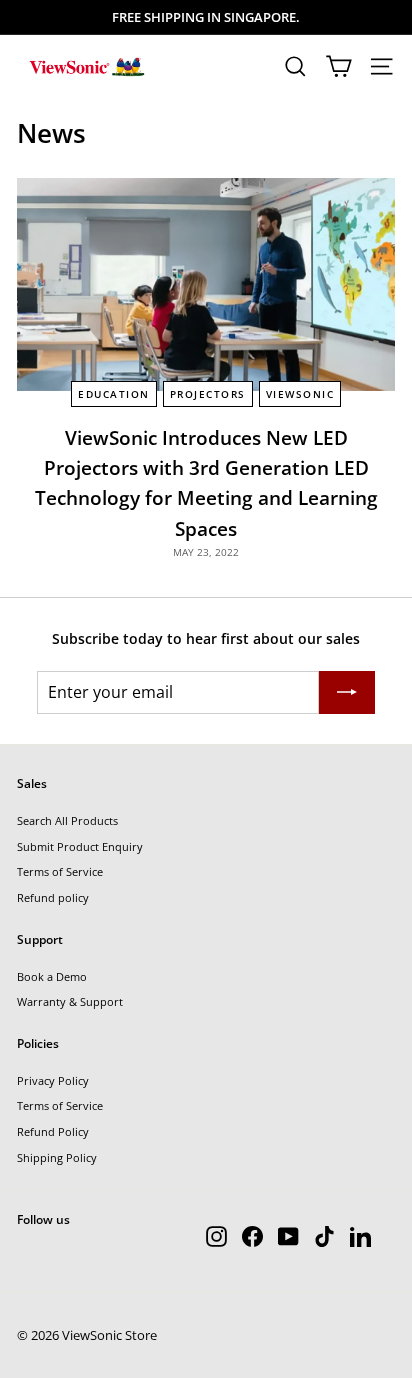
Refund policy (53, 897)
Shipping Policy (57, 1157)
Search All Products (67, 820)
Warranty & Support (70, 1001)
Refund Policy (53, 1131)
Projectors (208, 394)
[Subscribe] (347, 693)
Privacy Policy (53, 1080)
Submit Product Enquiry (80, 846)
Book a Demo (52, 976)
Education (114, 394)
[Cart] (338, 66)
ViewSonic (300, 394)
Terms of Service (60, 871)
